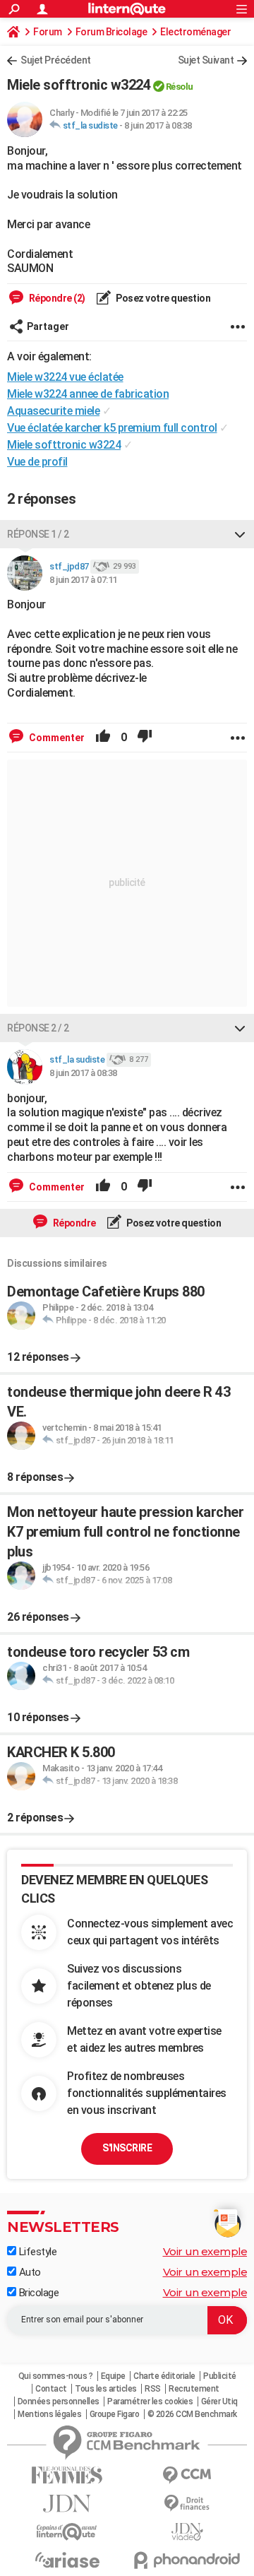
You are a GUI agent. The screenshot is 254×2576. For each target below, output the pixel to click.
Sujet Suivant (206, 60)
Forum (48, 32)
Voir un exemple (205, 2251)
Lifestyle (36, 2252)
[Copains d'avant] (67, 2532)
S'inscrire (127, 2148)
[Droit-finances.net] (187, 2504)
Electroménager (195, 32)
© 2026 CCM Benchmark (192, 2414)
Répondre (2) (56, 298)
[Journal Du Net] (67, 2504)
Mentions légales (49, 2414)
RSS (153, 2389)
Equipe (113, 2376)
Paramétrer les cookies (150, 2401)
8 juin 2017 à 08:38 (158, 125)
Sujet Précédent (56, 60)
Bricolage (37, 2293)
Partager (48, 326)
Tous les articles (106, 2389)
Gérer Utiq (219, 2401)
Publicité (220, 2376)
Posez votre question (163, 298)
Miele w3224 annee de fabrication (88, 394)
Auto (29, 2272)
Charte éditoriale (164, 2376)
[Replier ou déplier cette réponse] (240, 534)
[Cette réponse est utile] (103, 738)
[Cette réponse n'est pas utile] (145, 738)
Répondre (73, 1223)
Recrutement (194, 2389)
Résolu (180, 87)
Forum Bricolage (111, 32)
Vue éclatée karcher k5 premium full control (112, 428)
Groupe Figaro (115, 2414)
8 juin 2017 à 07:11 (83, 580)
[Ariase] (67, 2560)
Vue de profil (37, 462)
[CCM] (187, 2475)
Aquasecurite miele (53, 411)
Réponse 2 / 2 (38, 1028)
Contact (51, 2389)
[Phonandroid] (187, 2560)
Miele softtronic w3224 (64, 445)
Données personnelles (59, 2401)
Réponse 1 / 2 (38, 534)
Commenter (56, 738)
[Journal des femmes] (67, 2475)
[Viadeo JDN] (187, 2532)
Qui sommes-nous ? (56, 2376)
